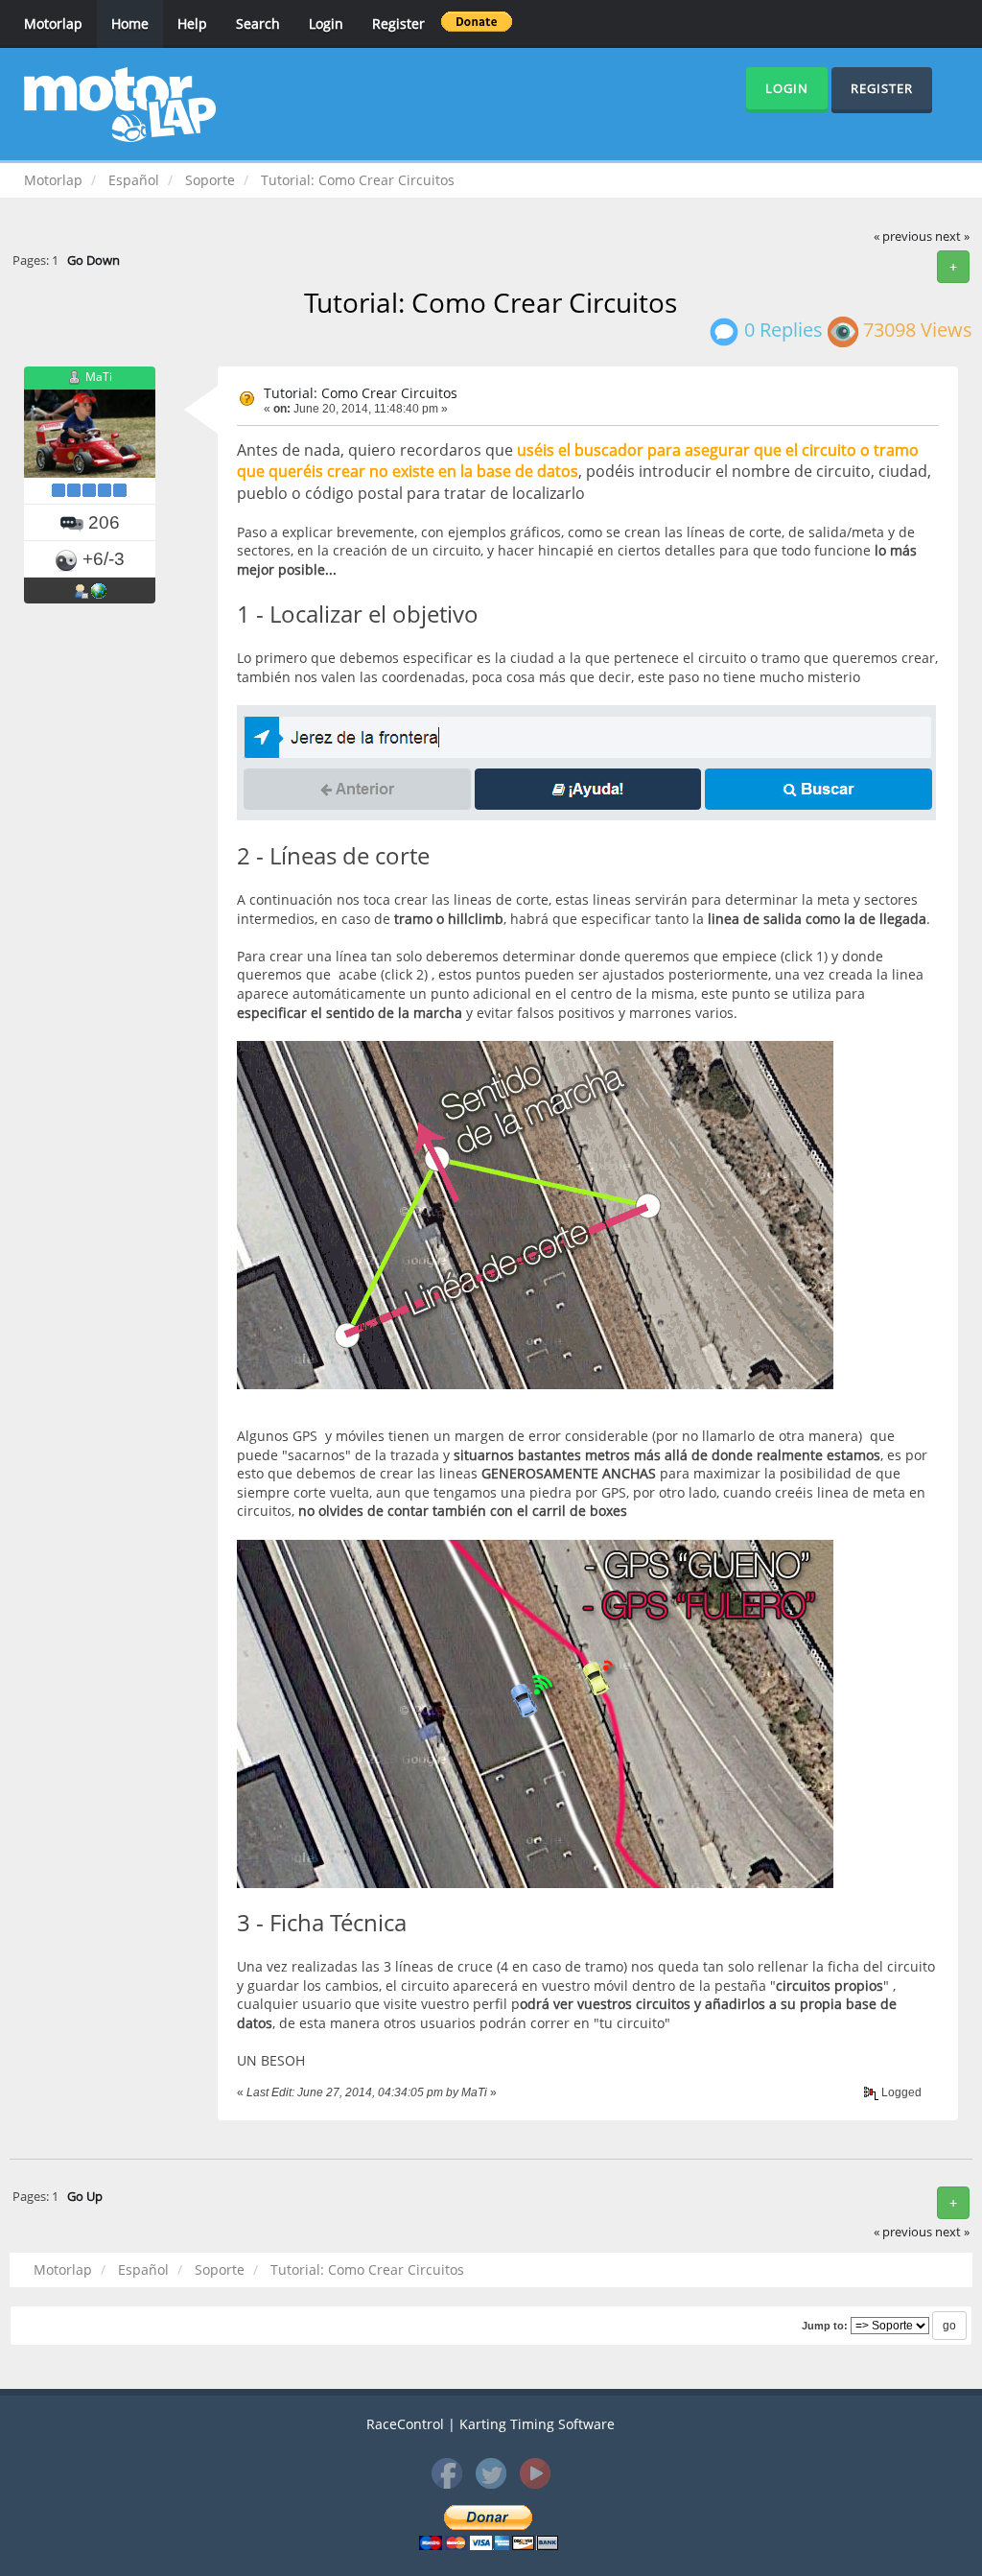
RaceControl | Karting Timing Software (491, 2424)
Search (258, 24)
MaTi (99, 378)
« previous (903, 236)
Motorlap (53, 24)
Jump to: (825, 2326)
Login (326, 24)
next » (952, 236)
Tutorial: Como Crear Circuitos (361, 393)
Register (398, 24)
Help (192, 24)
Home (130, 24)
